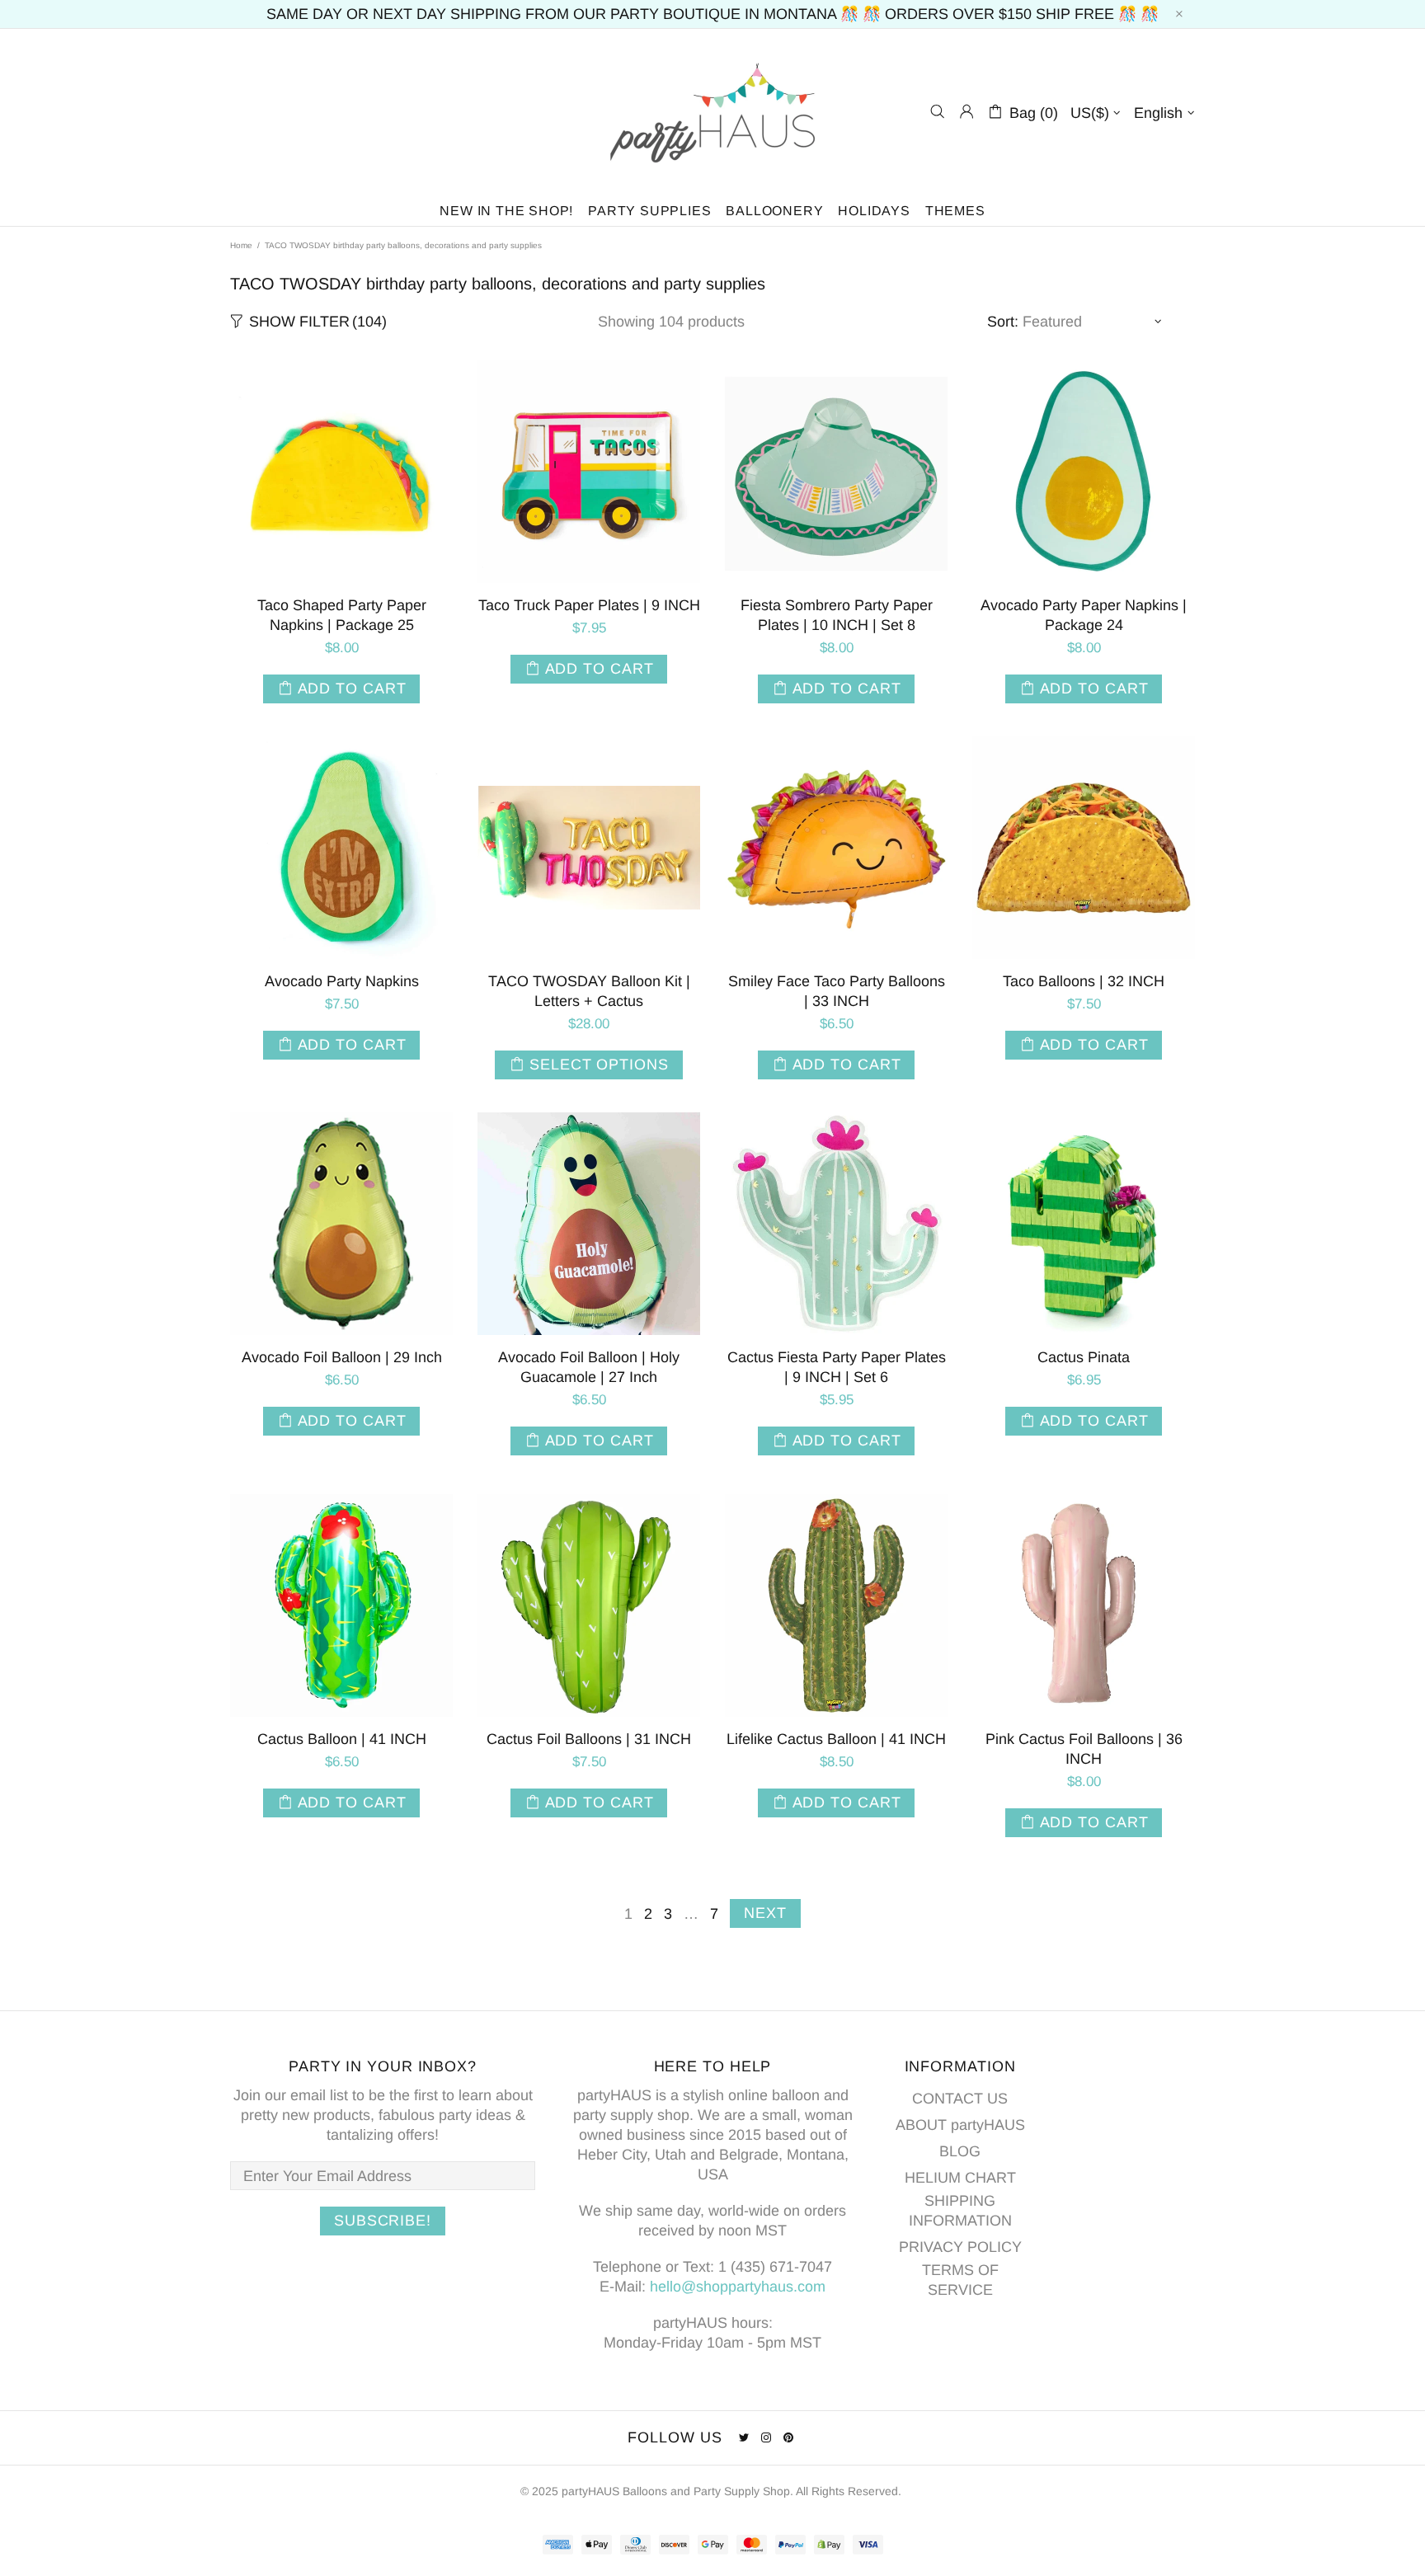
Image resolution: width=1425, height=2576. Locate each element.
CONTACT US (960, 2099)
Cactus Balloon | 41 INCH (342, 1739)
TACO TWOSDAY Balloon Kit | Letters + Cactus (589, 991)
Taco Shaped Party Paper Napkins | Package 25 (342, 615)
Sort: (1003, 322)
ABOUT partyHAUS (960, 2125)
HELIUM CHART (960, 2178)
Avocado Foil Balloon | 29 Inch (342, 1357)
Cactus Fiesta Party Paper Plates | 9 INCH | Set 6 (837, 1367)
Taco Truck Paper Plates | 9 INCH (589, 605)
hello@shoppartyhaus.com (738, 2287)
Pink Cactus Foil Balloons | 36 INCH (1084, 1749)
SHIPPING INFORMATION (960, 2211)
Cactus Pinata (1084, 1357)
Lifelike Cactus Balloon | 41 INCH (836, 1739)
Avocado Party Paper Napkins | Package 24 (1084, 615)
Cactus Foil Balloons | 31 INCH (589, 1739)
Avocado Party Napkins (342, 981)
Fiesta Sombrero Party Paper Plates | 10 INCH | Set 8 (837, 615)
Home (241, 245)
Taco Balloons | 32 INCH (1084, 981)
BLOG (960, 2151)
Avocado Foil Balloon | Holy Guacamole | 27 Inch (589, 1367)
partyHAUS (712, 112)
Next (765, 1913)
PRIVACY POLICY (960, 2247)
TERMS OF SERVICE (960, 2280)
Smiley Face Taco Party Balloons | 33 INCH (837, 991)
